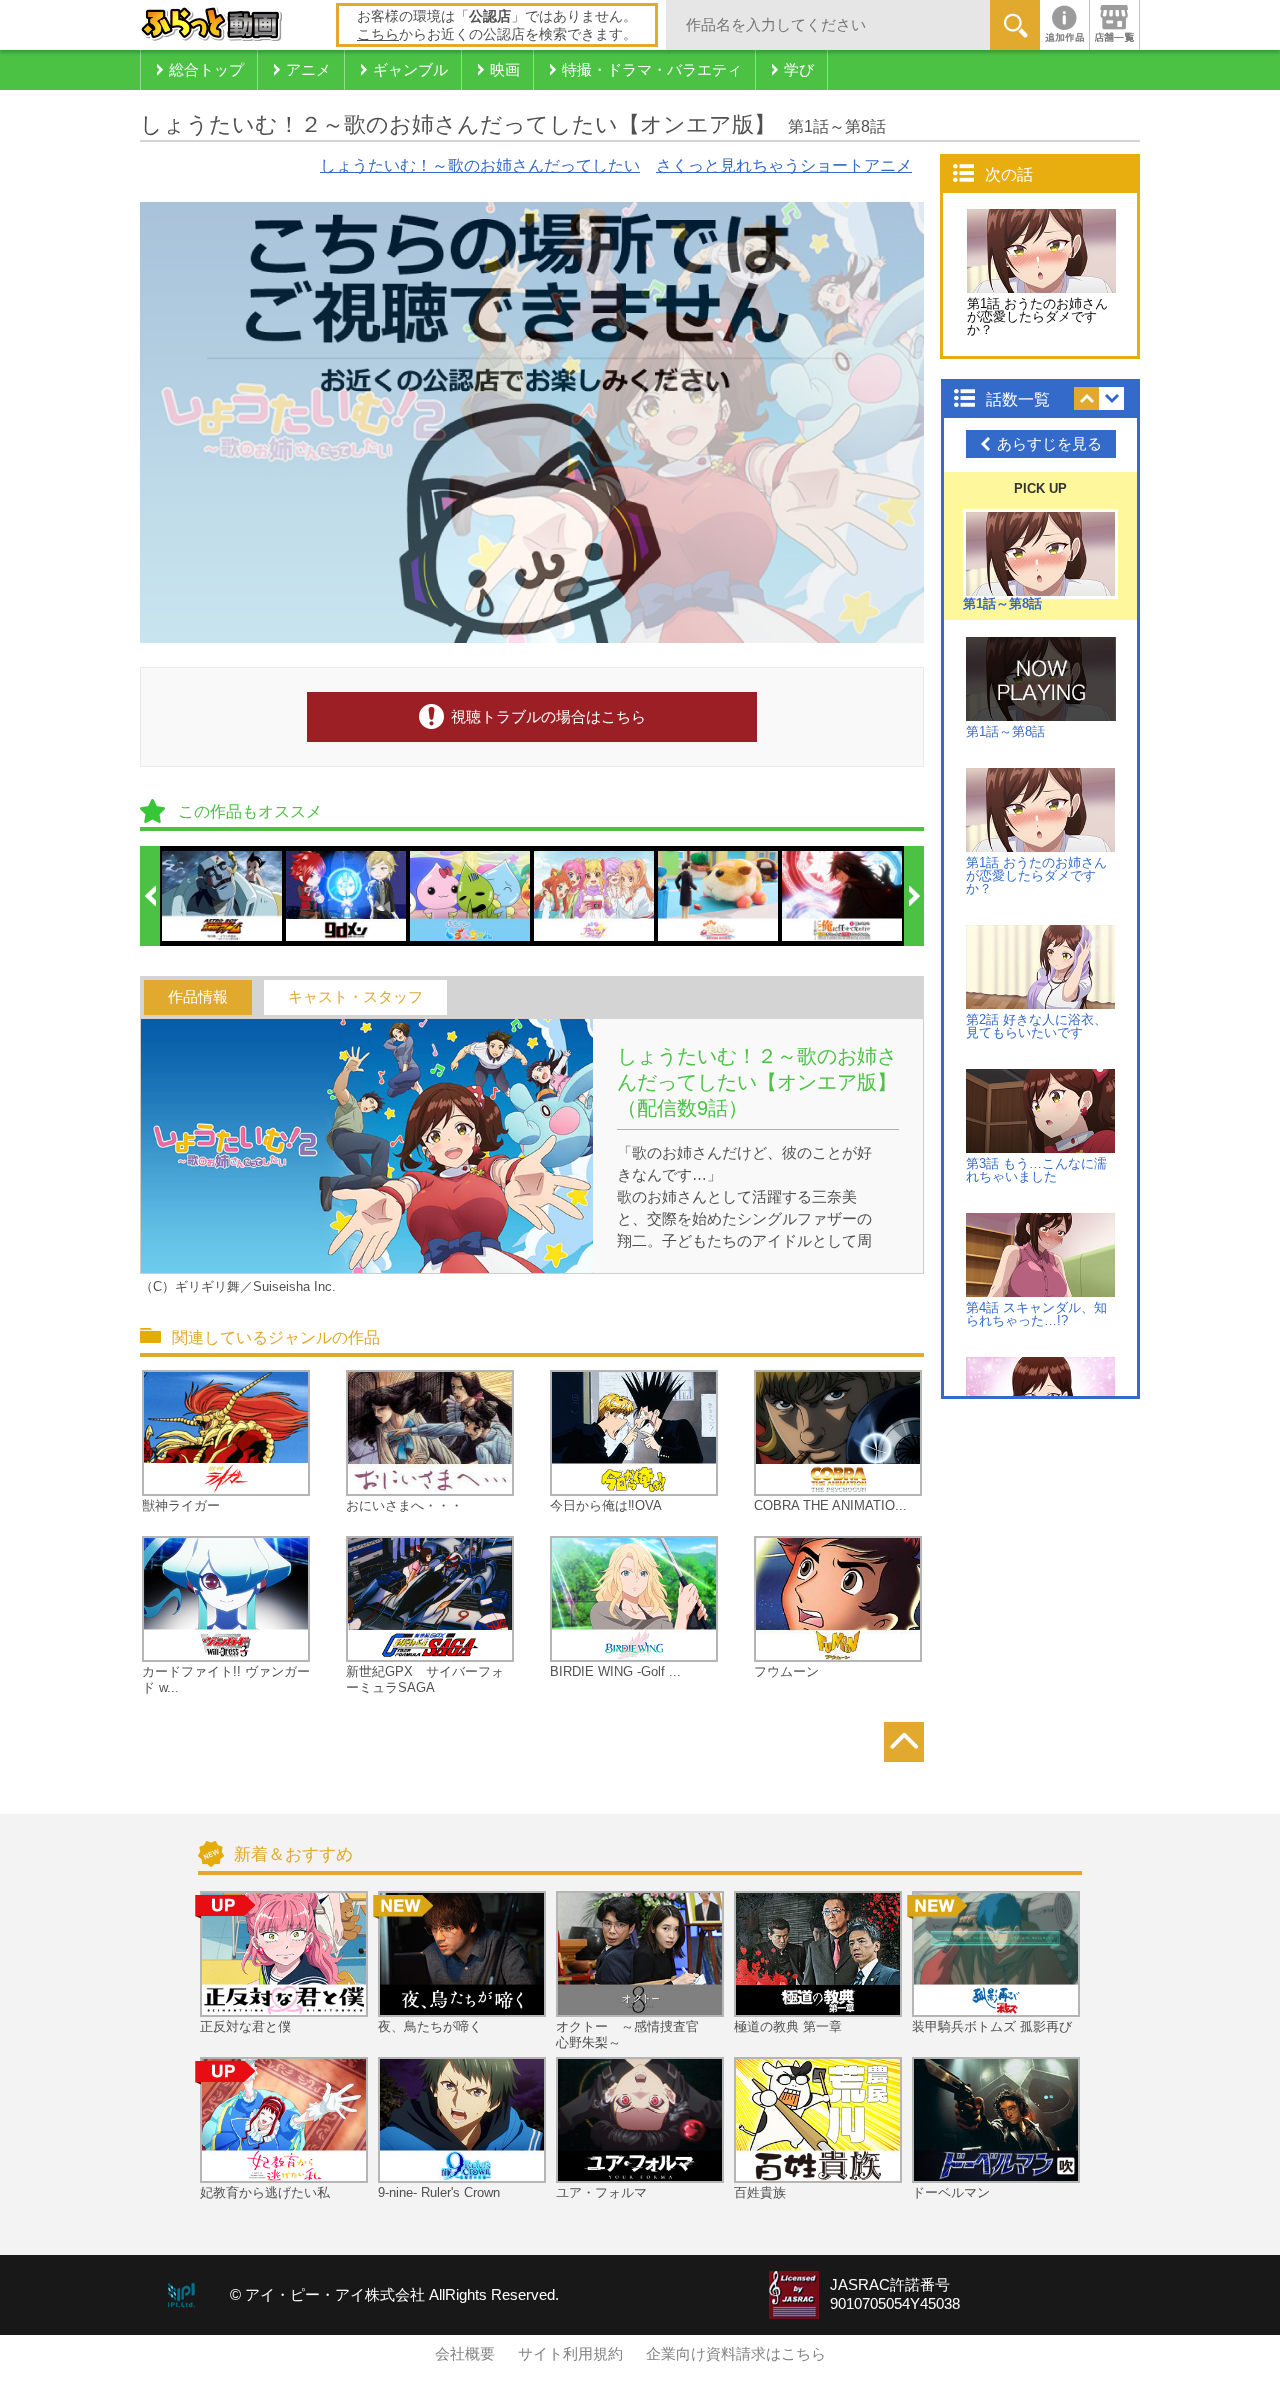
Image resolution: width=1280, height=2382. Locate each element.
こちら (378, 34)
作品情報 (198, 997)
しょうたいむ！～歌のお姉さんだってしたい (480, 165)
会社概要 (465, 2354)
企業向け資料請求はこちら (736, 2354)
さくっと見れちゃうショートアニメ (784, 165)
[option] (223, 896)
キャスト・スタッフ (355, 997)
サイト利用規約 (570, 2354)
